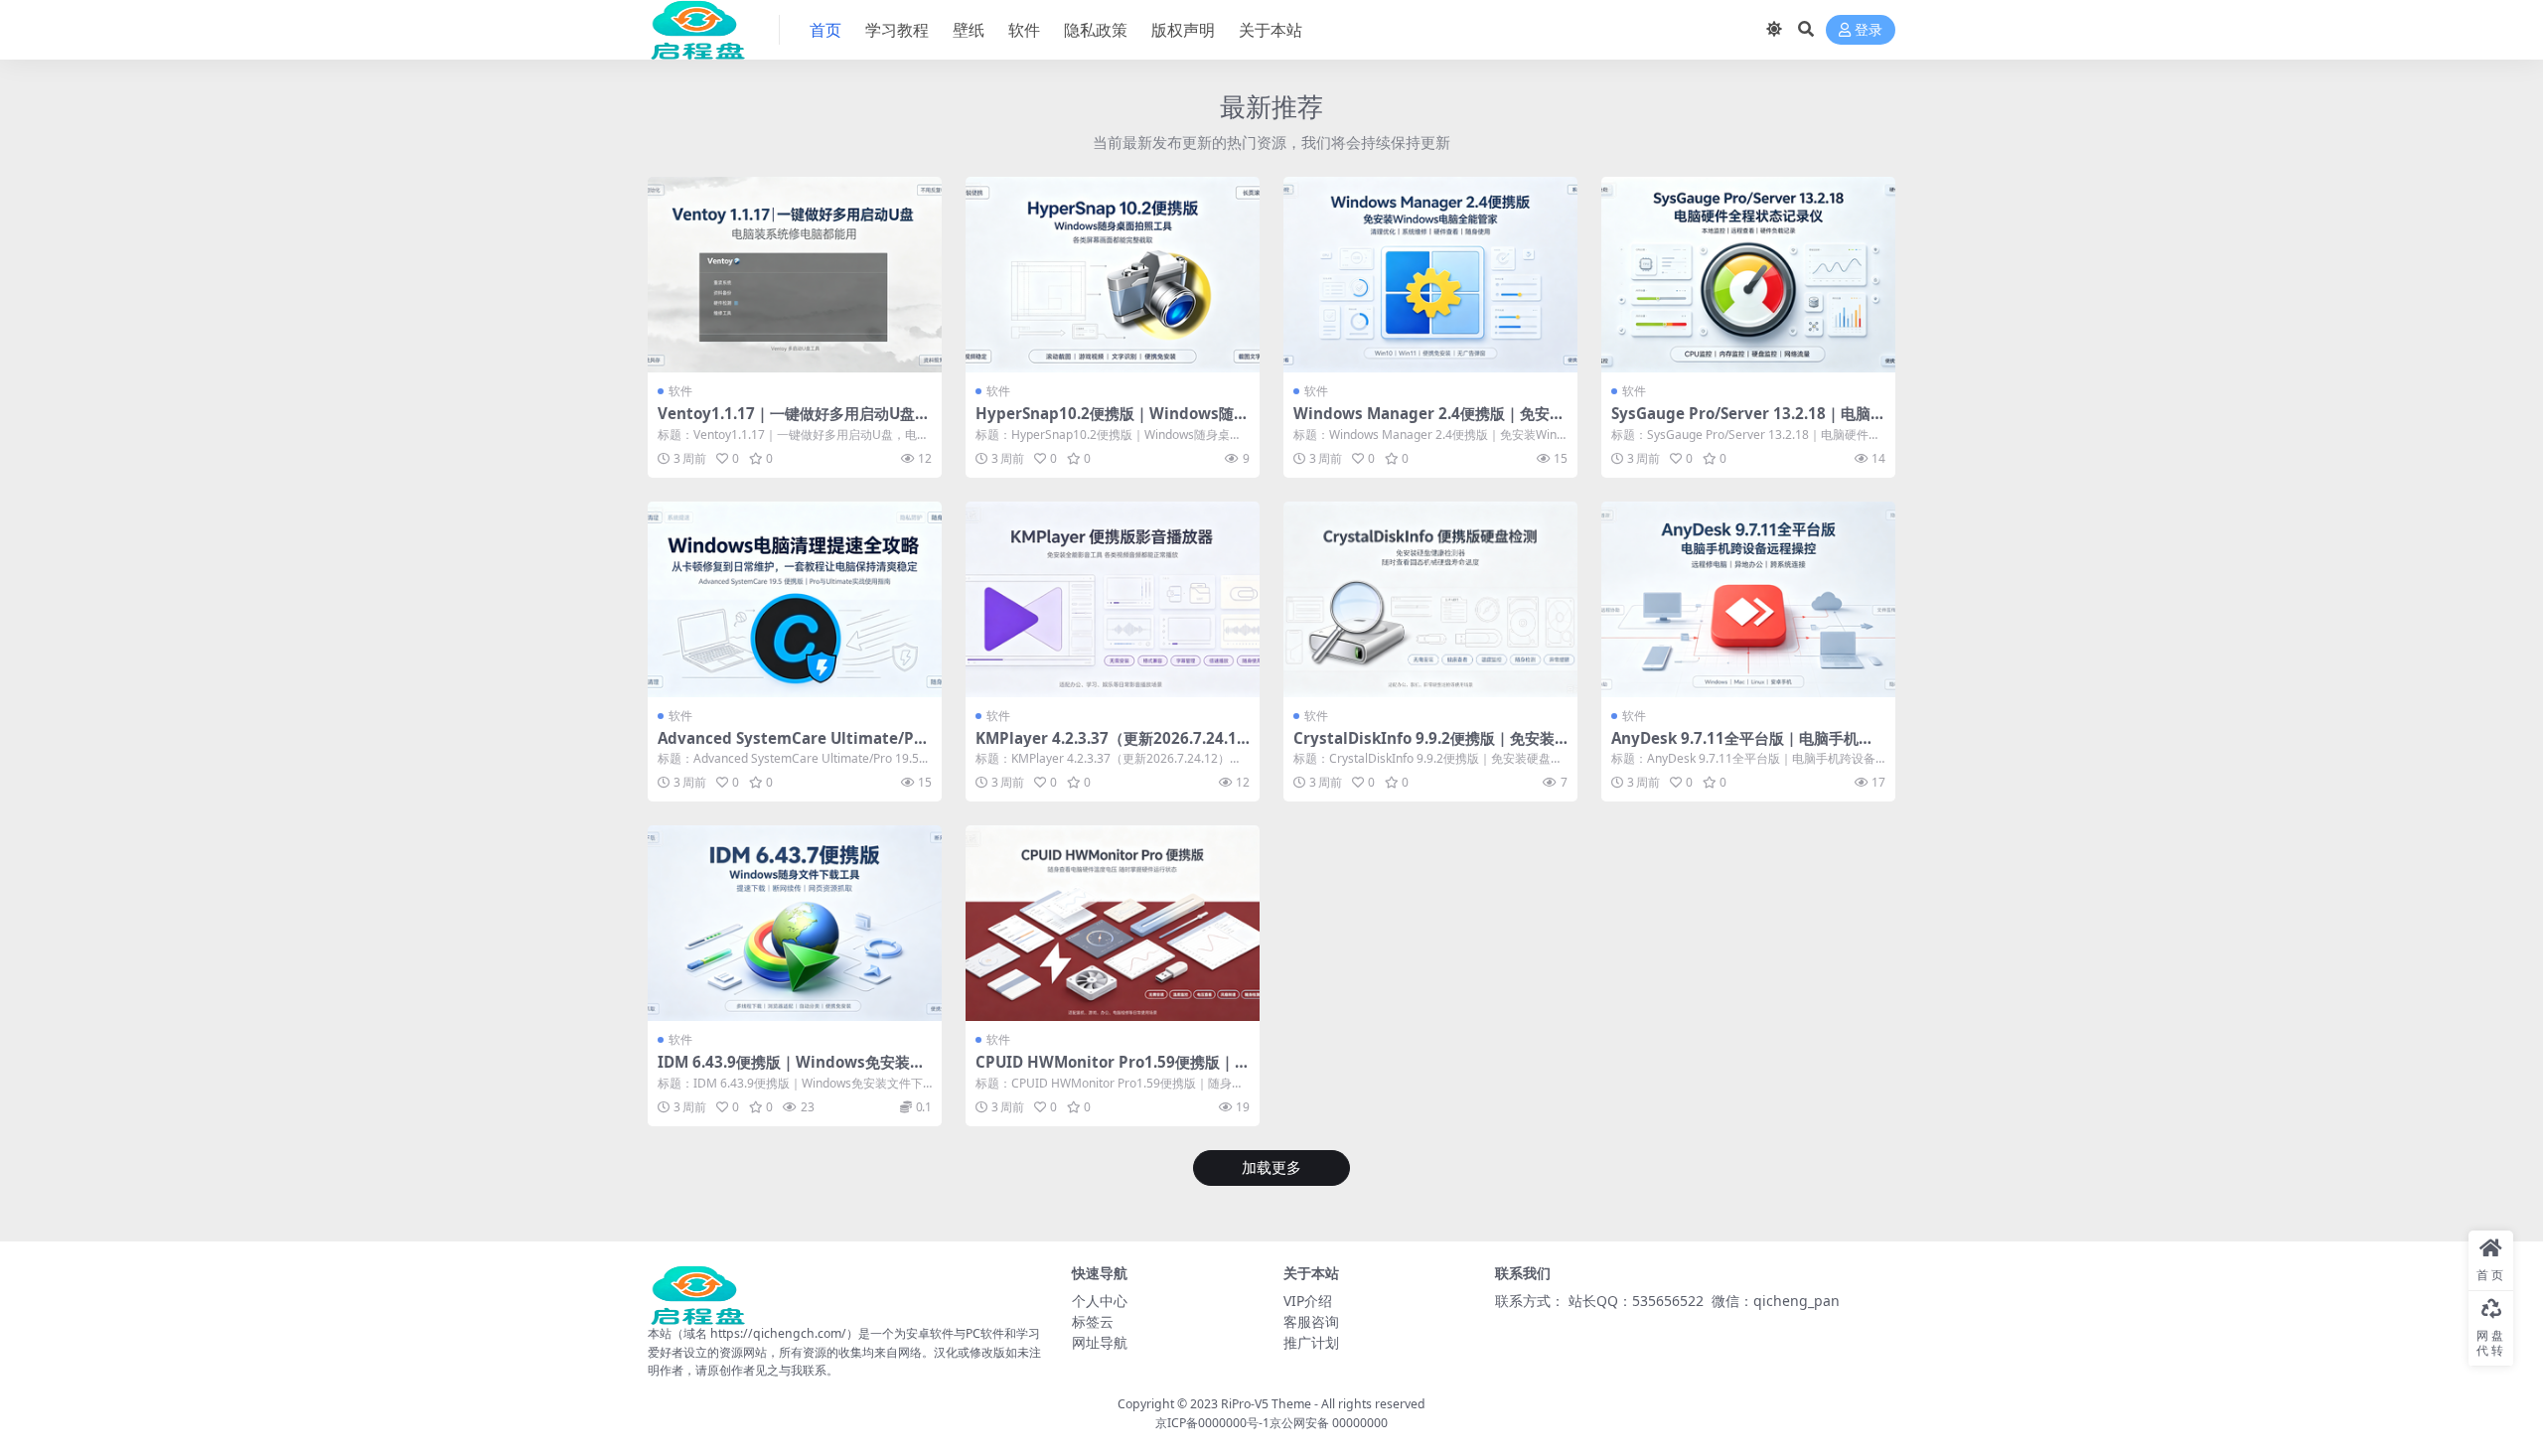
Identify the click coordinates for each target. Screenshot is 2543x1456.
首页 (825, 30)
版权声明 (1183, 30)
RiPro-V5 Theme (1266, 1404)
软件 (1024, 30)
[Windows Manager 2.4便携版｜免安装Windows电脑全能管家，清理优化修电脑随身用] (1430, 275)
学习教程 (897, 30)
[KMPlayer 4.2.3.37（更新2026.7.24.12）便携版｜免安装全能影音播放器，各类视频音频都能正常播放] (1113, 599)
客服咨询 (1311, 1321)
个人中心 (1100, 1301)
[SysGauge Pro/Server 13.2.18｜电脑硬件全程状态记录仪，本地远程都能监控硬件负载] (1748, 275)
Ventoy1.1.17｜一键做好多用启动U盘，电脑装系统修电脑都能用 (794, 422)
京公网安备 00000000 (1329, 1423)
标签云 (1093, 1321)
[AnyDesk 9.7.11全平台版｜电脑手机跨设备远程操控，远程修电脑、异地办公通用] (1748, 599)
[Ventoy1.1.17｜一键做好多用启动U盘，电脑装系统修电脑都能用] (795, 275)
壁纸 (969, 30)
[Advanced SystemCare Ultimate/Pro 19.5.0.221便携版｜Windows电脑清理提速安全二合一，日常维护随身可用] (795, 599)
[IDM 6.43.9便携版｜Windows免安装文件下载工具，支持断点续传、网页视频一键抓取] (795, 923)
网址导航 (1100, 1342)
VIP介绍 (1308, 1301)
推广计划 (1311, 1342)
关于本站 (1271, 30)
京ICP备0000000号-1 (1212, 1423)
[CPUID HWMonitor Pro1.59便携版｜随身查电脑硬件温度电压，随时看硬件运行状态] (1113, 923)
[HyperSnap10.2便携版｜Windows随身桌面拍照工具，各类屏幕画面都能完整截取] (1113, 275)
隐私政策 (1096, 30)
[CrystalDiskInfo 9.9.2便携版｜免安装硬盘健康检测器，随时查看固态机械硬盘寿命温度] (1430, 599)
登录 (1869, 30)
